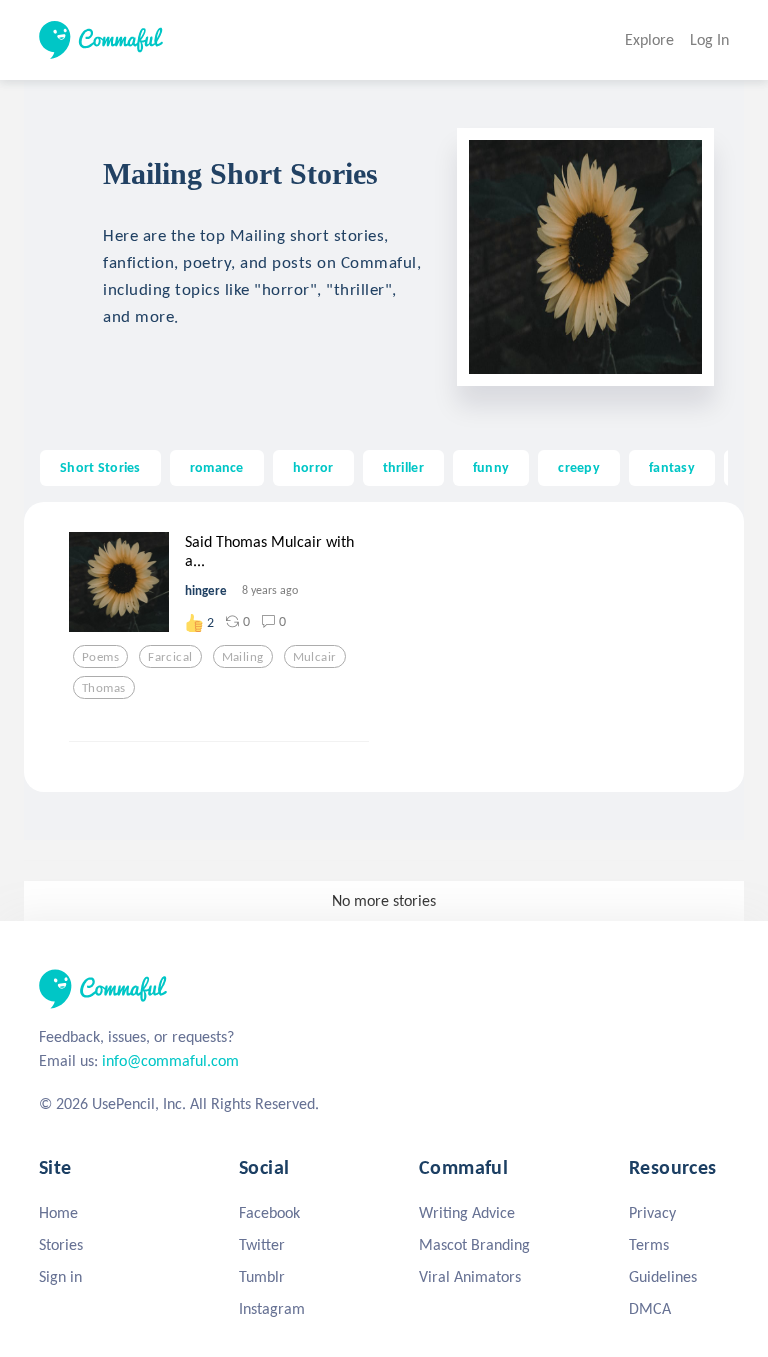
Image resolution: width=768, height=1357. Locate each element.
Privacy (652, 1212)
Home (58, 1212)
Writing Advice (467, 1212)
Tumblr (262, 1276)
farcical (170, 657)
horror (313, 467)
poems (100, 657)
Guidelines (663, 1276)
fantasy (672, 467)
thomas (104, 688)
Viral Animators (470, 1276)
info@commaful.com (170, 1060)
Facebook (269, 1212)
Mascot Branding (474, 1244)
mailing (243, 657)
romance (217, 467)
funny (491, 467)
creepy (579, 467)
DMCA (650, 1308)
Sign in (60, 1276)
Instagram (272, 1308)
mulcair (315, 657)
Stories (61, 1244)
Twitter (262, 1244)
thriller (403, 467)
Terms (649, 1244)
